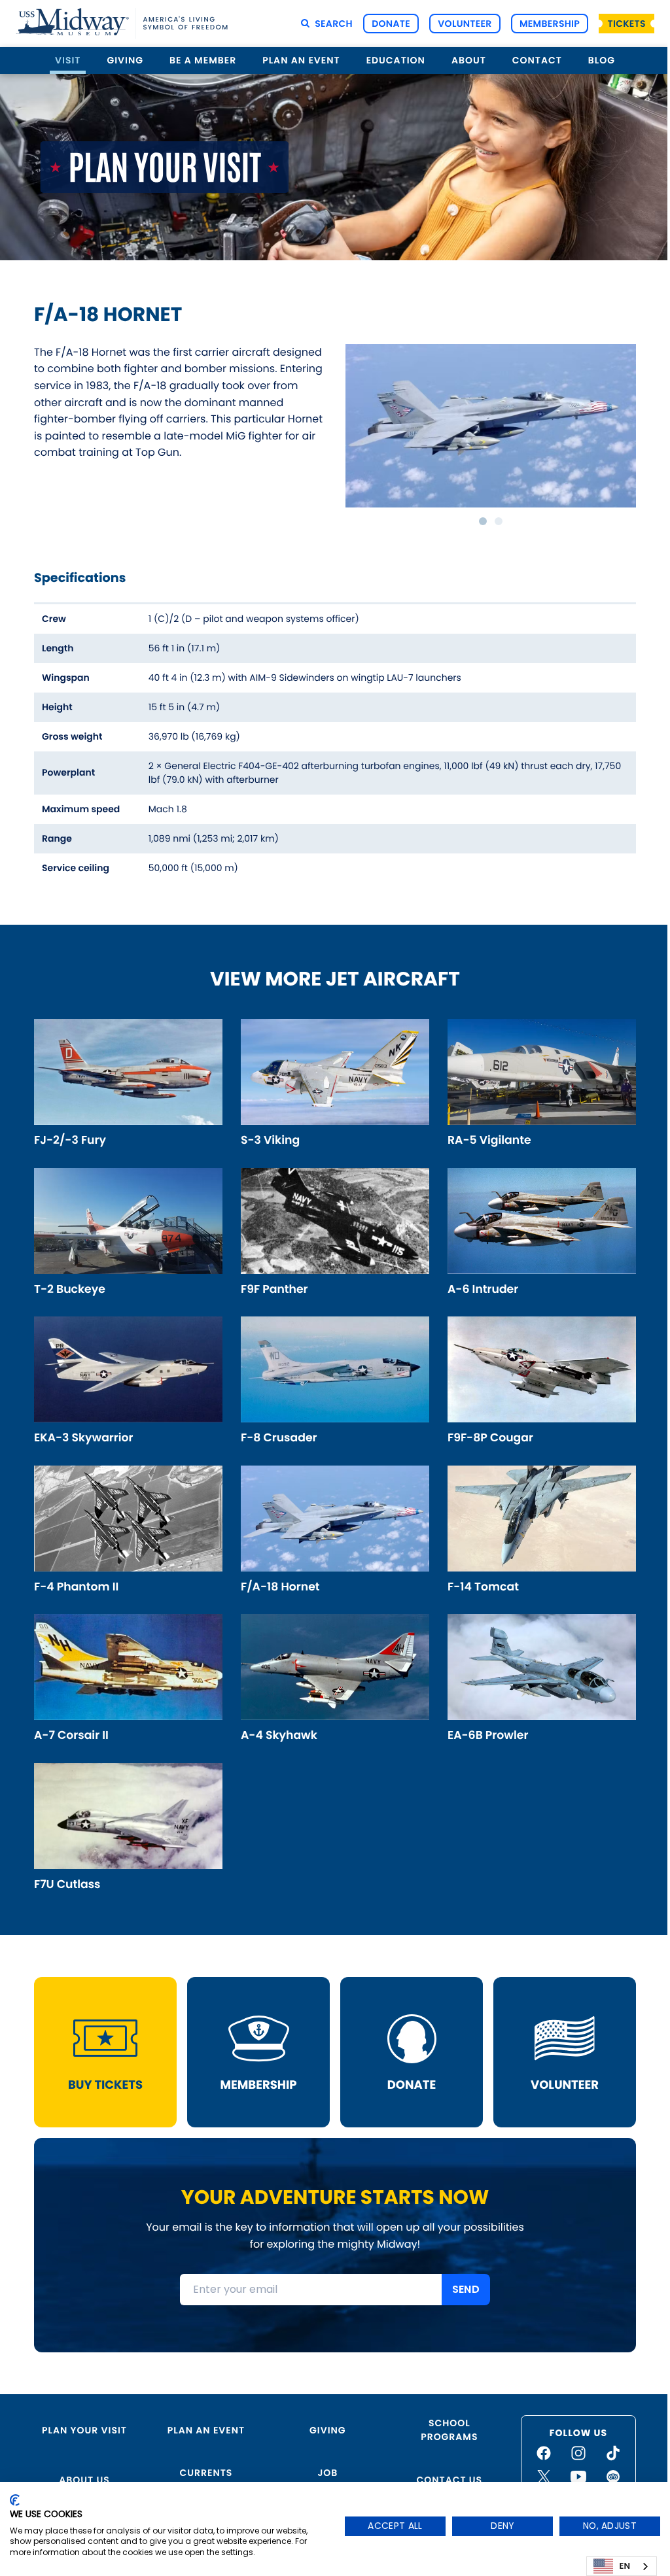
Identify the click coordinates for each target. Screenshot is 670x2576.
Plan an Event (206, 2430)
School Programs (449, 2430)
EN (625, 2566)
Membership (550, 24)
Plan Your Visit (84, 2430)
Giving (328, 2430)
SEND (466, 2289)
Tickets (627, 24)
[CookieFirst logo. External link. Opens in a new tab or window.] (15, 2500)
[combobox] (622, 2566)
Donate (391, 24)
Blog (602, 60)
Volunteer (465, 24)
